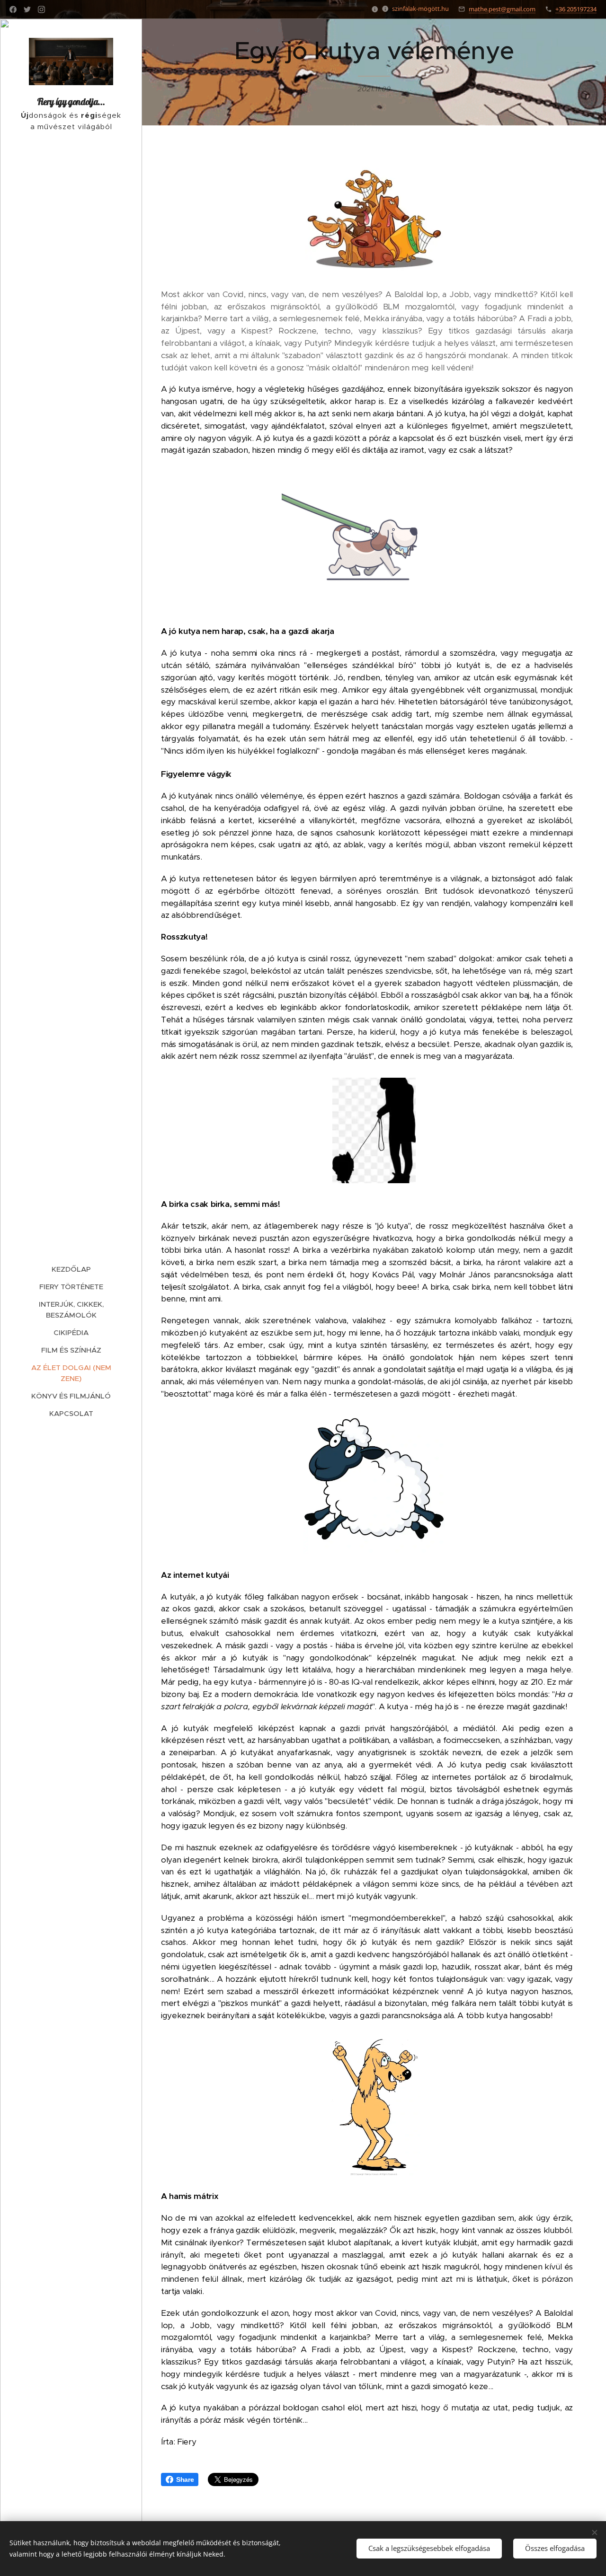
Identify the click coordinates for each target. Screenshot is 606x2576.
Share (185, 2479)
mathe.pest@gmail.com (502, 9)
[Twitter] (27, 9)
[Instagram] (41, 9)
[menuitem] (71, 1269)
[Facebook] (13, 9)
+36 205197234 (576, 9)
